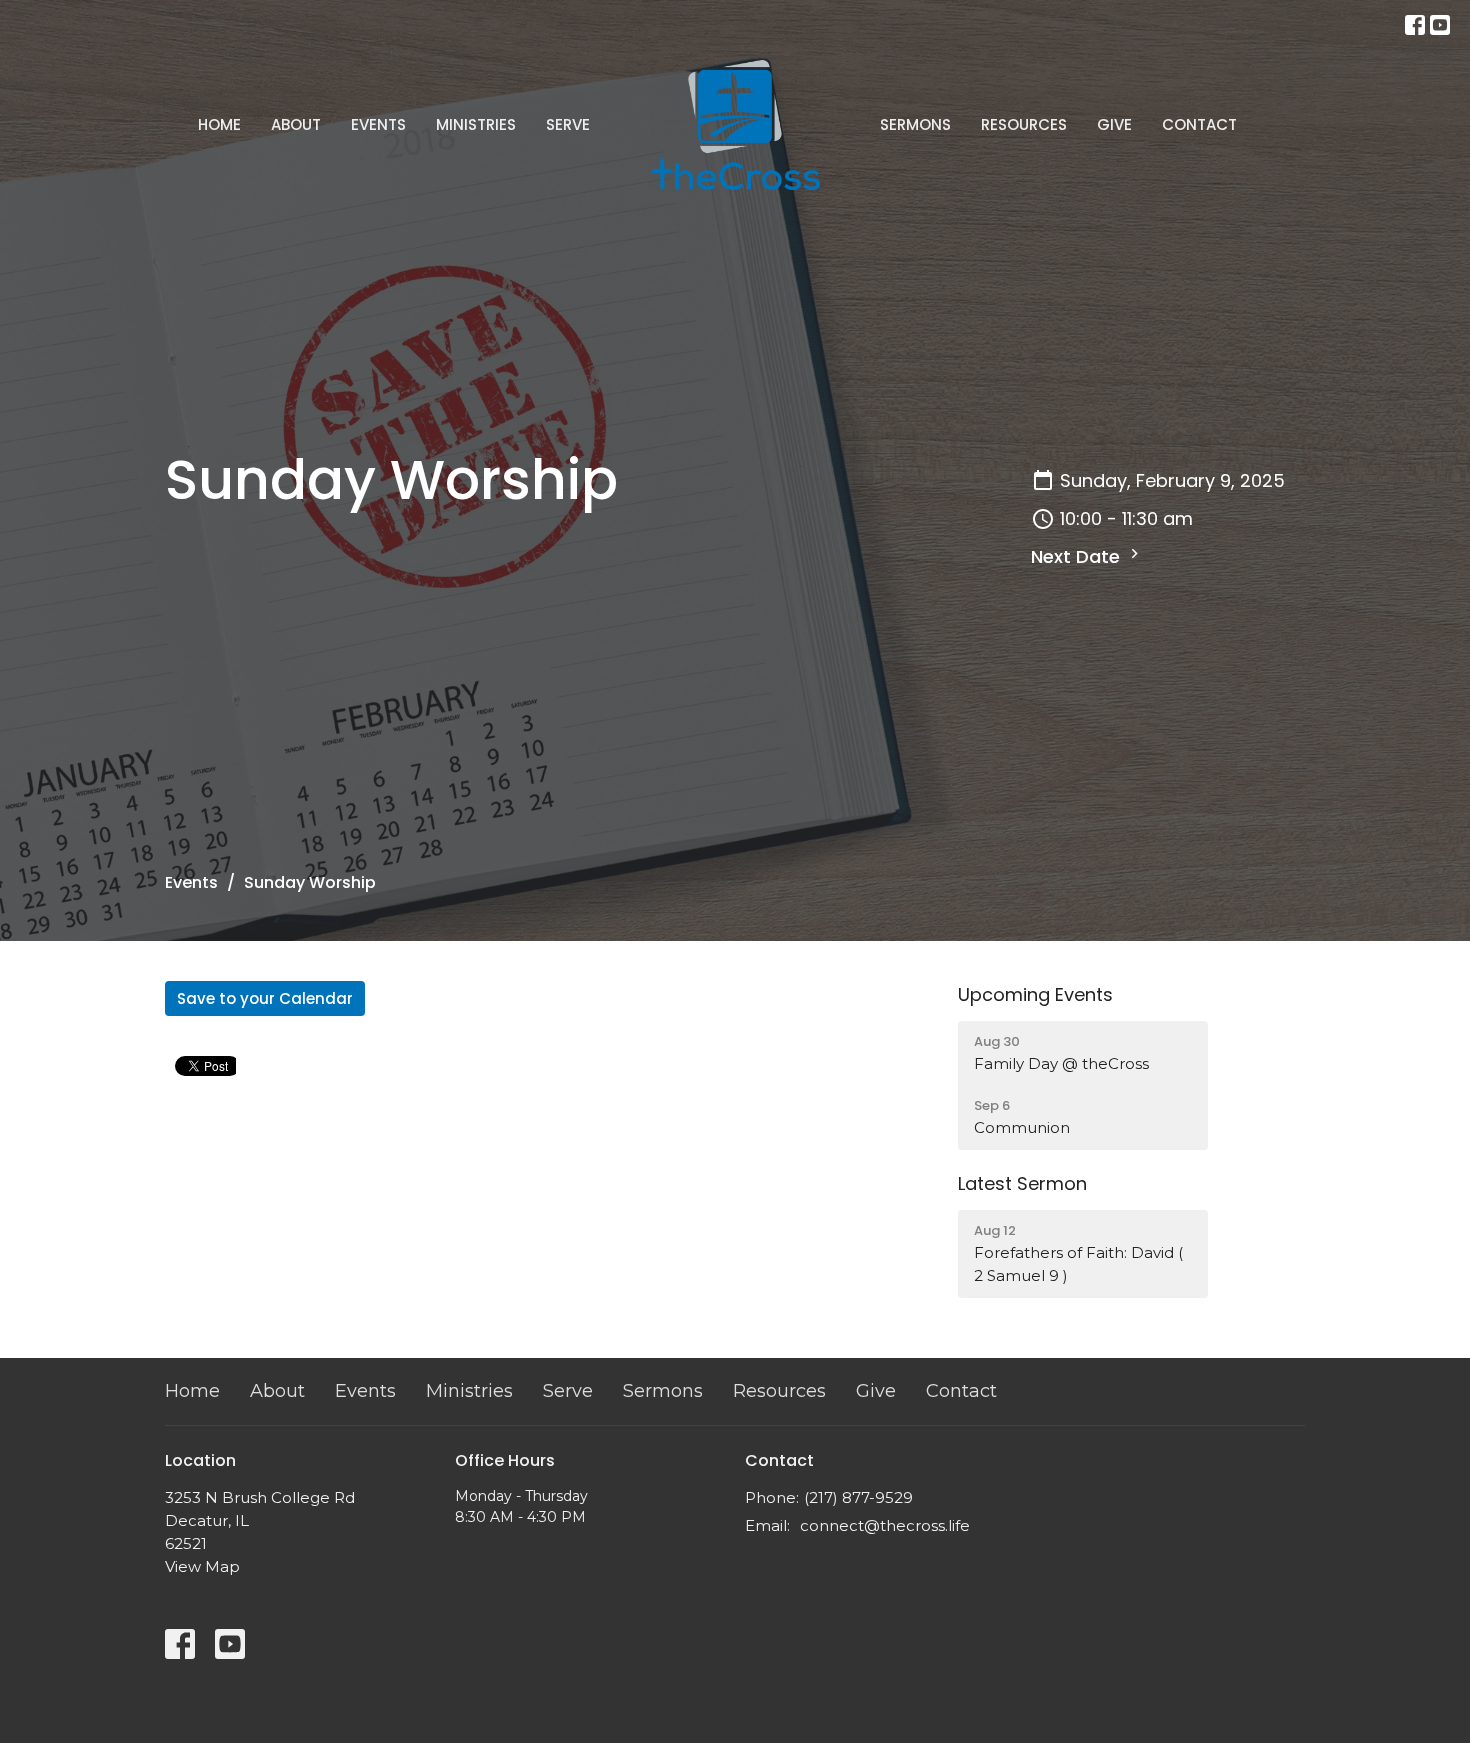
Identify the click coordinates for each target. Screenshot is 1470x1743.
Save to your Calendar (265, 998)
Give (1114, 124)
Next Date (1078, 556)
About (296, 124)
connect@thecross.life (885, 1525)
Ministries (476, 124)
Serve (568, 124)
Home (219, 124)
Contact (1199, 124)
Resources (1024, 124)
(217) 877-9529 (858, 1497)
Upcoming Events (1035, 994)
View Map (202, 1566)
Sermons (915, 124)
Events (378, 124)
